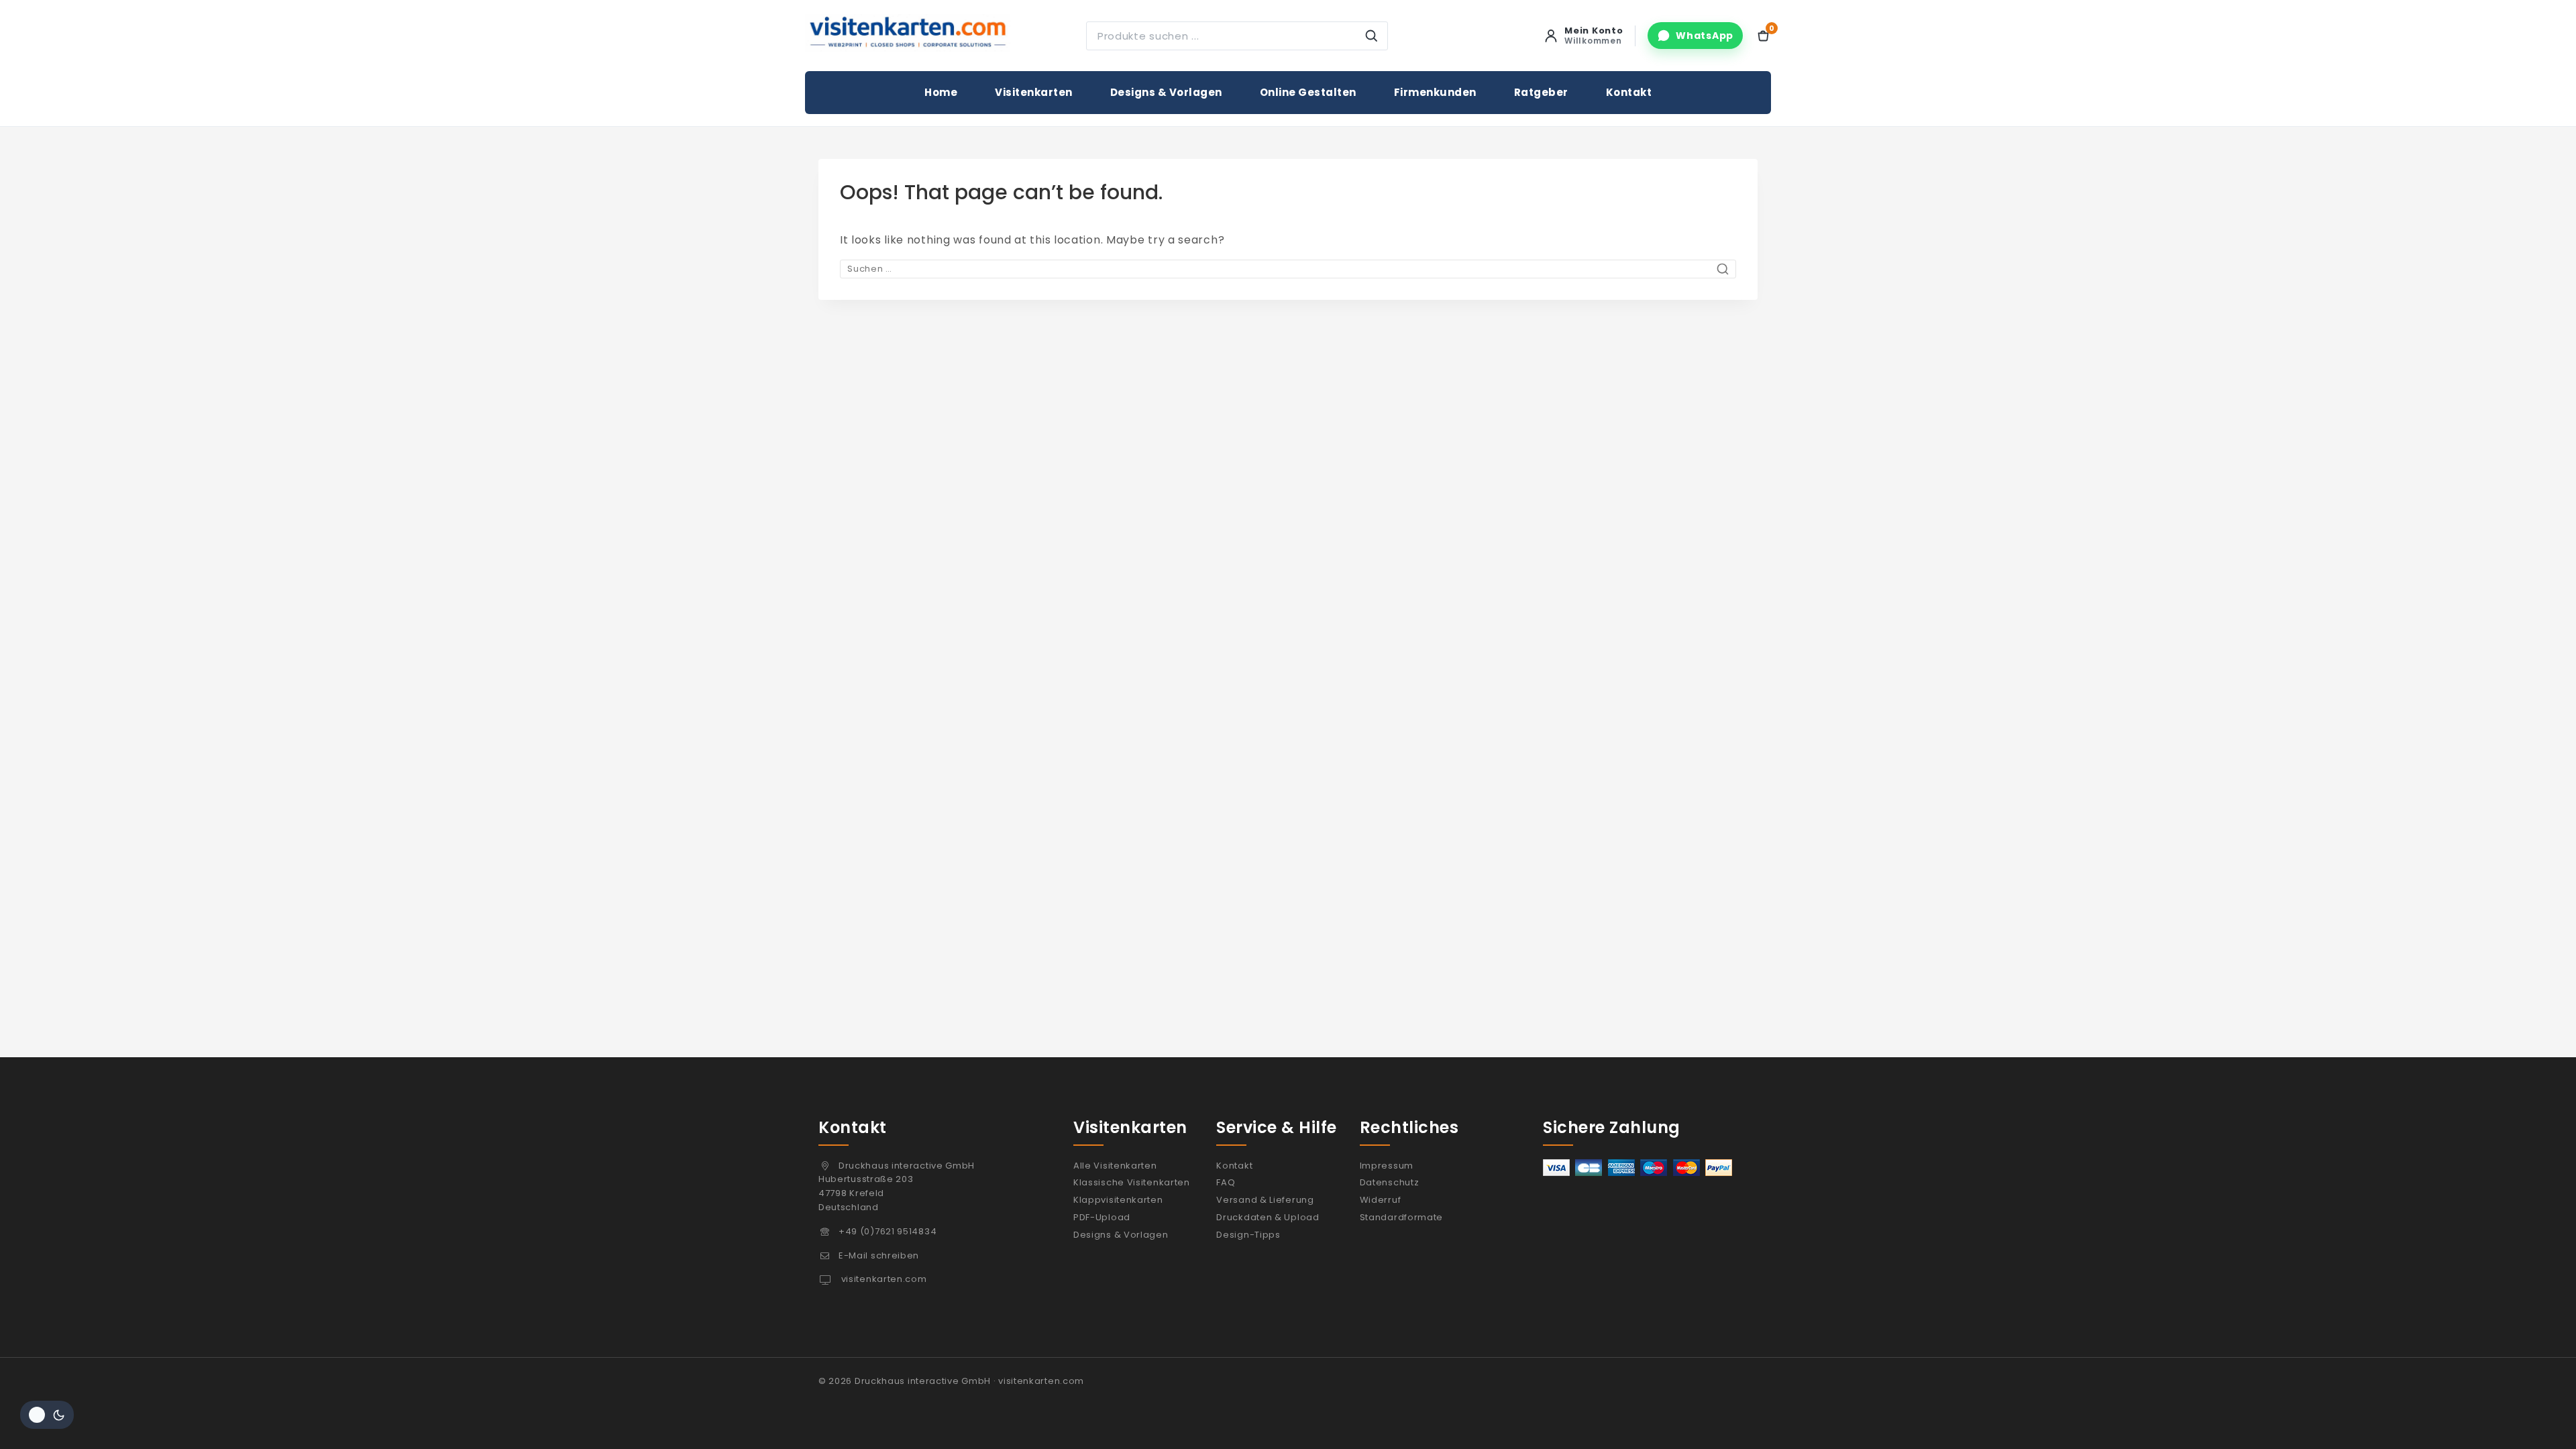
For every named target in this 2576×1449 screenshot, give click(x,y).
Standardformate (1402, 1217)
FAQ (1226, 1182)
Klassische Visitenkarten (1132, 1182)
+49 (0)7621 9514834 (888, 1231)
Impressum (1387, 1166)
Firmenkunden (1435, 92)
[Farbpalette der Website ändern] (47, 1415)
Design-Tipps (1248, 1235)
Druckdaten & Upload (1268, 1217)
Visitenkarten (1034, 92)
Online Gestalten (1308, 92)
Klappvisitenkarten (1118, 1200)
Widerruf (1381, 1200)
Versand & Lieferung (1265, 1200)
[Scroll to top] (2538, 1417)
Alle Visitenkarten (1115, 1166)
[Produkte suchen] (1371, 36)
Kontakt (1629, 92)
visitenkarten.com (883, 1279)
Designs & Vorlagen (1166, 92)
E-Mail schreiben (879, 1255)
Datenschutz (1390, 1182)
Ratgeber (1541, 92)
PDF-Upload (1102, 1217)
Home (941, 92)
